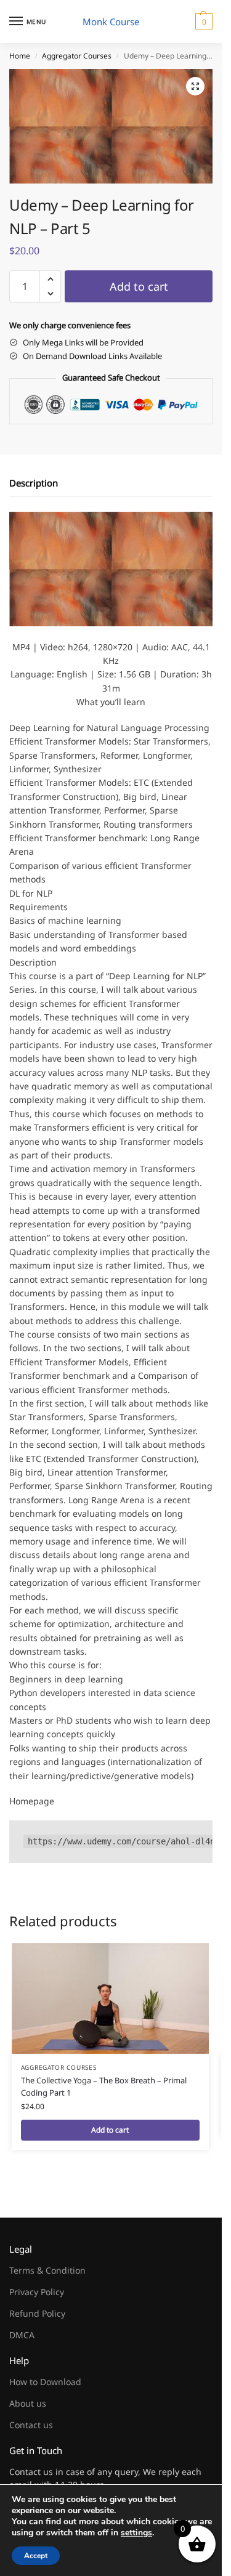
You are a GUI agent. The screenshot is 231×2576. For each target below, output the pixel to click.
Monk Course (111, 22)
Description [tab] (34, 483)
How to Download (45, 2382)
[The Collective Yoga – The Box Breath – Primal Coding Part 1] (110, 1998)
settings (136, 2533)
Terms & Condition (47, 2270)
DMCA (22, 2335)
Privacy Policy (37, 2292)
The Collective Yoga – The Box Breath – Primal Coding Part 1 (104, 2086)
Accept (36, 2556)
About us (28, 2403)
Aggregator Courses (77, 56)
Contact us (31, 2425)
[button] (202, 22)
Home (20, 56)
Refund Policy (37, 2313)
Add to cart (139, 286)
